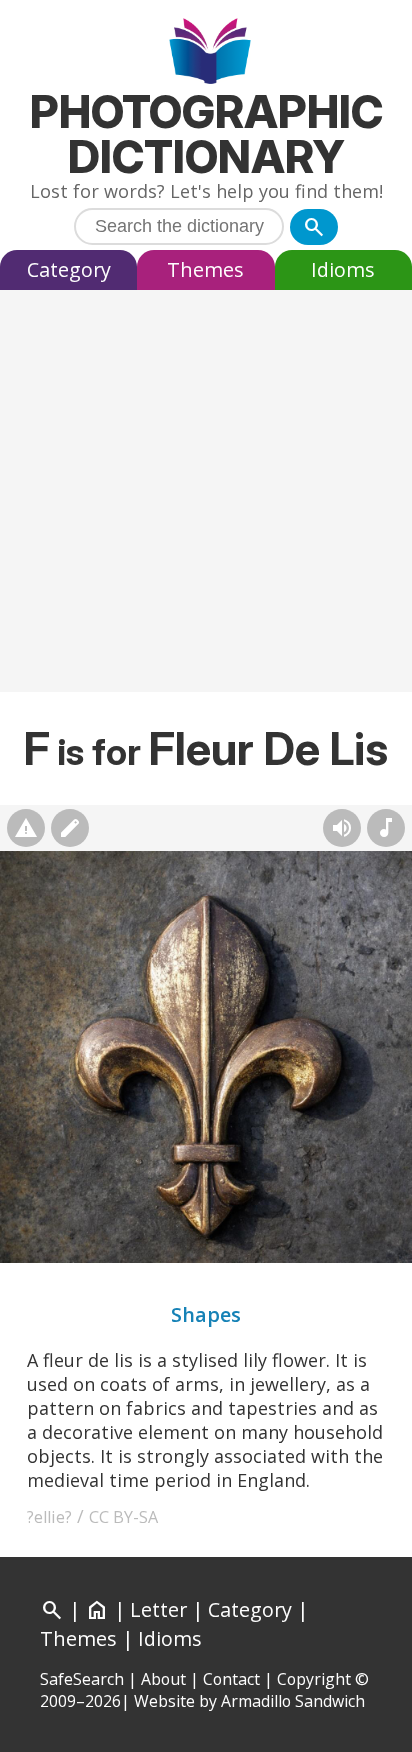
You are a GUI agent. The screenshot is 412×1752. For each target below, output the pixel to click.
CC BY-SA (123, 1517)
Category (69, 269)
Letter (158, 1609)
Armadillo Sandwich (293, 1701)
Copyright (314, 1679)
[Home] (206, 53)
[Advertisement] (206, 496)
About (163, 1679)
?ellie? (49, 1517)
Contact (231, 1679)
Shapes (206, 1314)
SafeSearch (82, 1679)
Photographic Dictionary (206, 134)
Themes (205, 269)
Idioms (343, 269)
